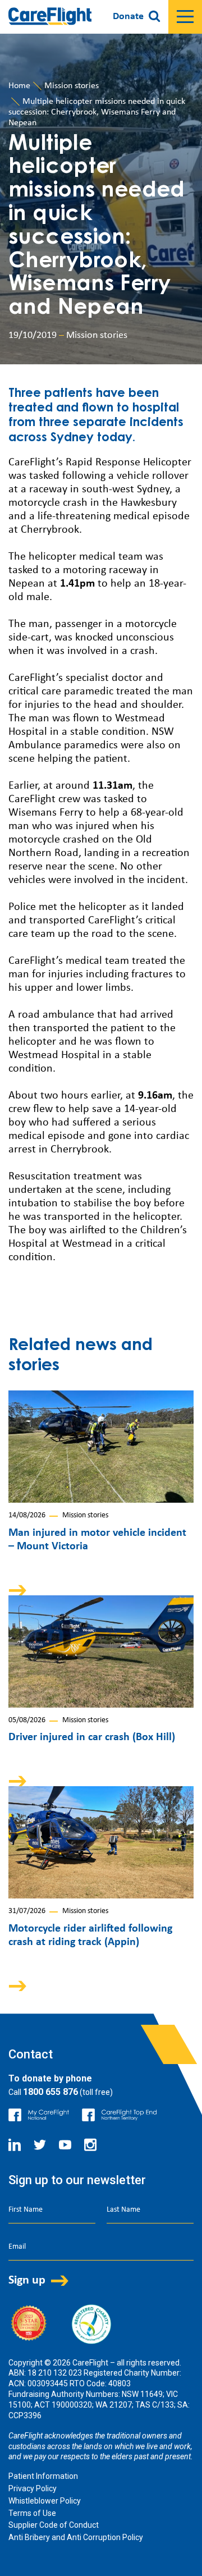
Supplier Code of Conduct (54, 2525)
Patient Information (43, 2476)
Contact (31, 2054)
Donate (128, 17)
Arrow (25, 1590)
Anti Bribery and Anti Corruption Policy (76, 2537)
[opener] (185, 17)
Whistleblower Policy (45, 2501)
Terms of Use (32, 2513)
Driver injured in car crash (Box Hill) (92, 1737)
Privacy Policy (33, 2488)
